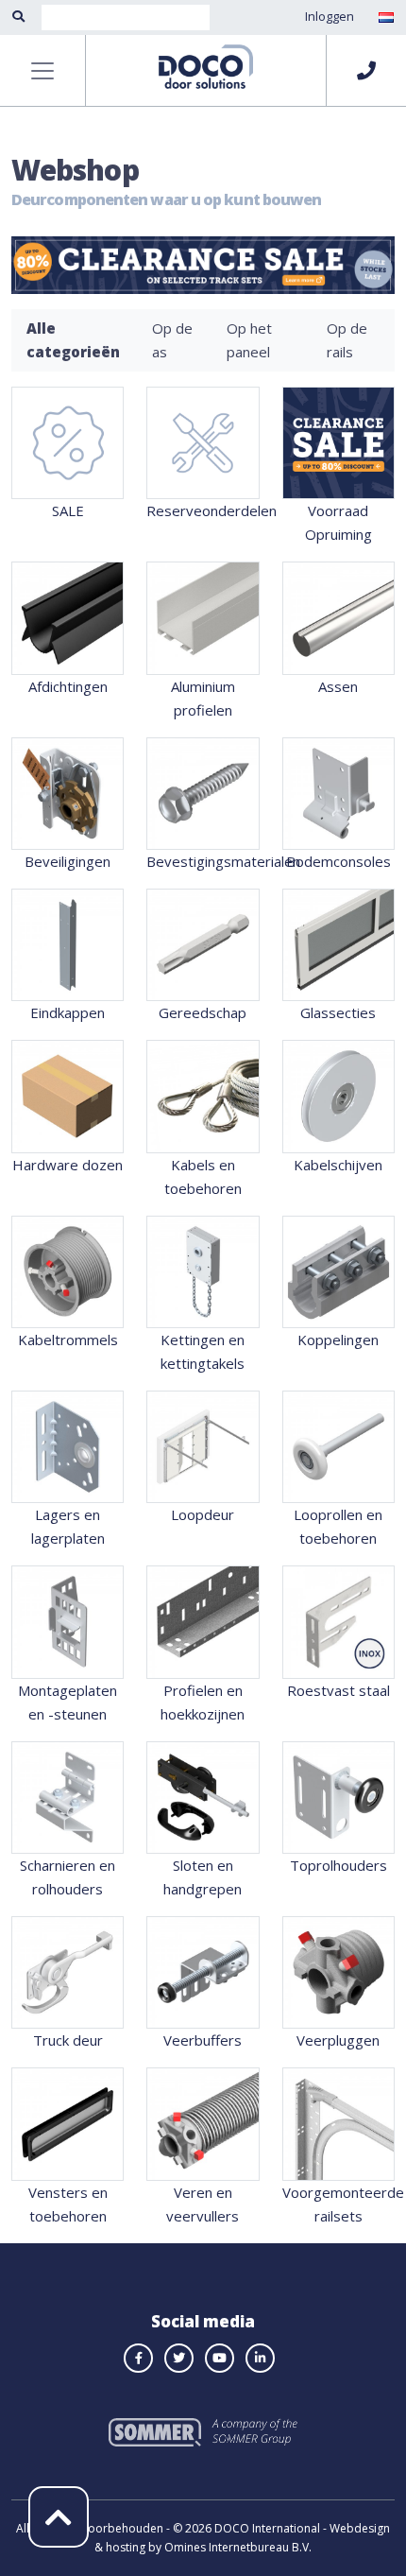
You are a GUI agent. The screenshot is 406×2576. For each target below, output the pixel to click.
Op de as (172, 340)
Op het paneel (249, 340)
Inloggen (330, 16)
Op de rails (347, 340)
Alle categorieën (73, 340)
